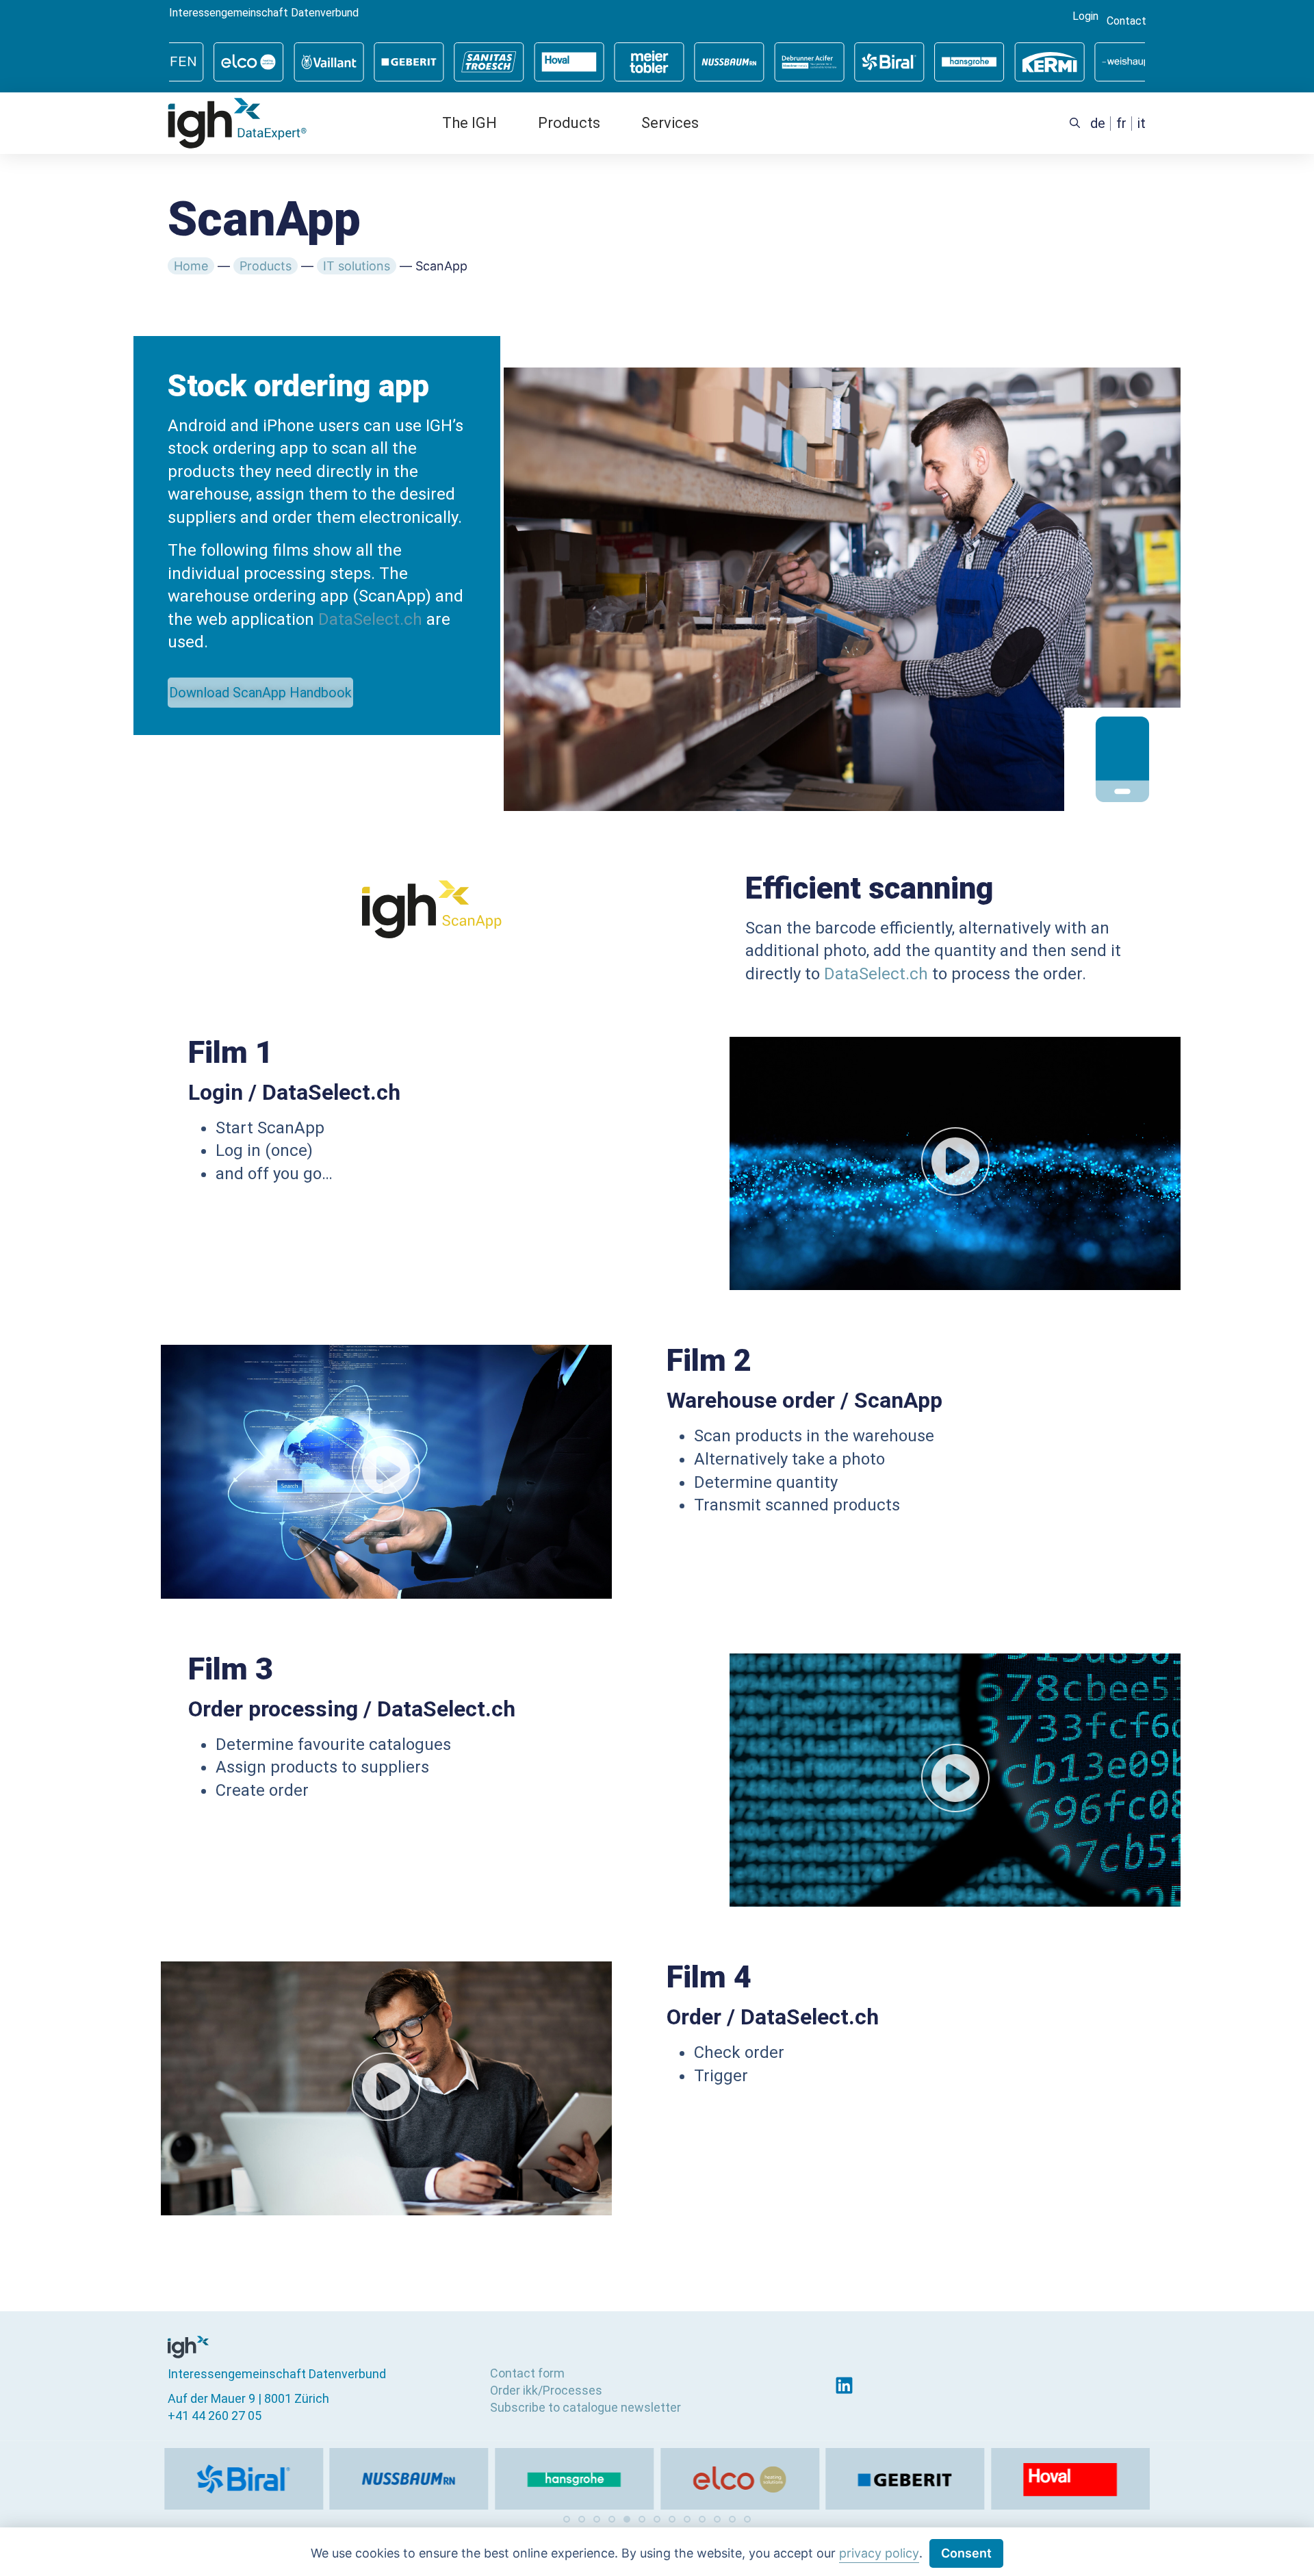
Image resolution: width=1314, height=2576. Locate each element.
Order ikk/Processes (546, 2390)
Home (191, 266)
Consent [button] (966, 2553)
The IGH (469, 123)
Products (569, 123)
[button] (567, 2519)
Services (670, 123)
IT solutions (357, 266)
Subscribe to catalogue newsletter (585, 2407)
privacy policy (879, 2553)
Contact (1126, 21)
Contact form (527, 2373)
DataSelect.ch (370, 619)
